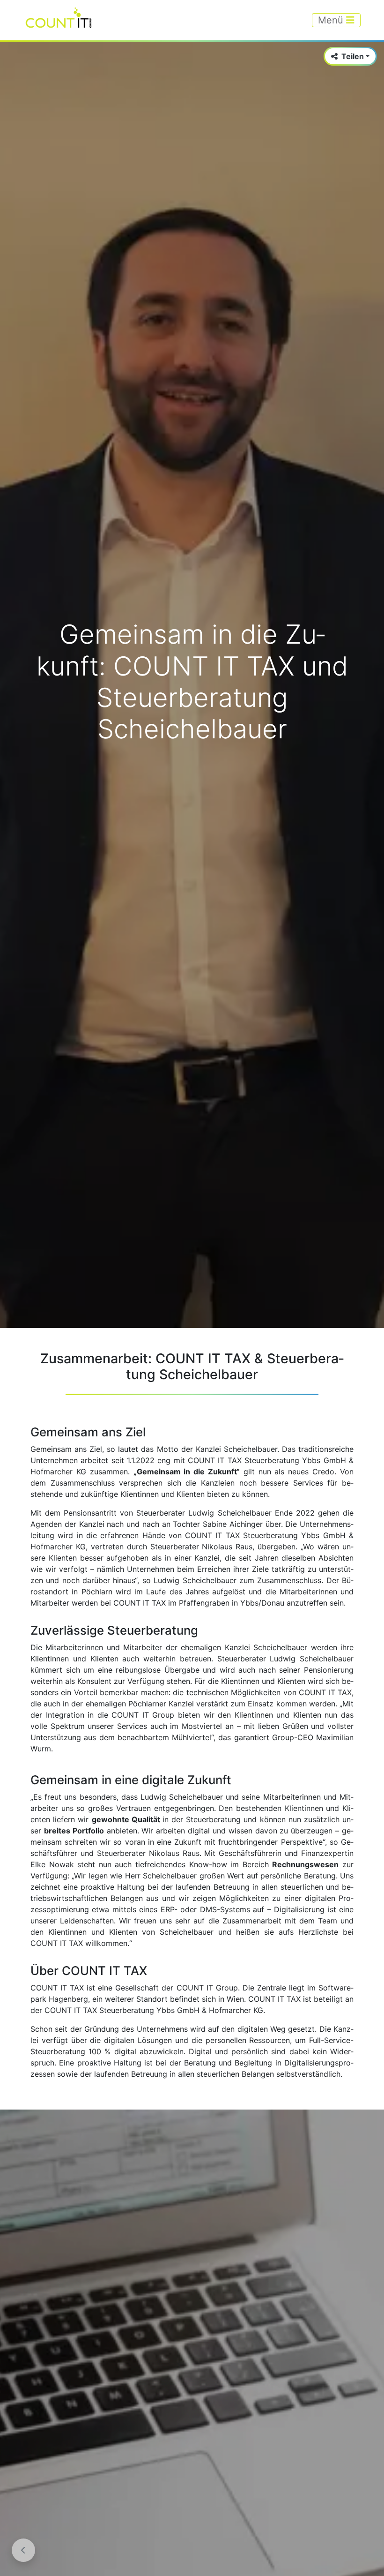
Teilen (353, 56)
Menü (332, 20)
